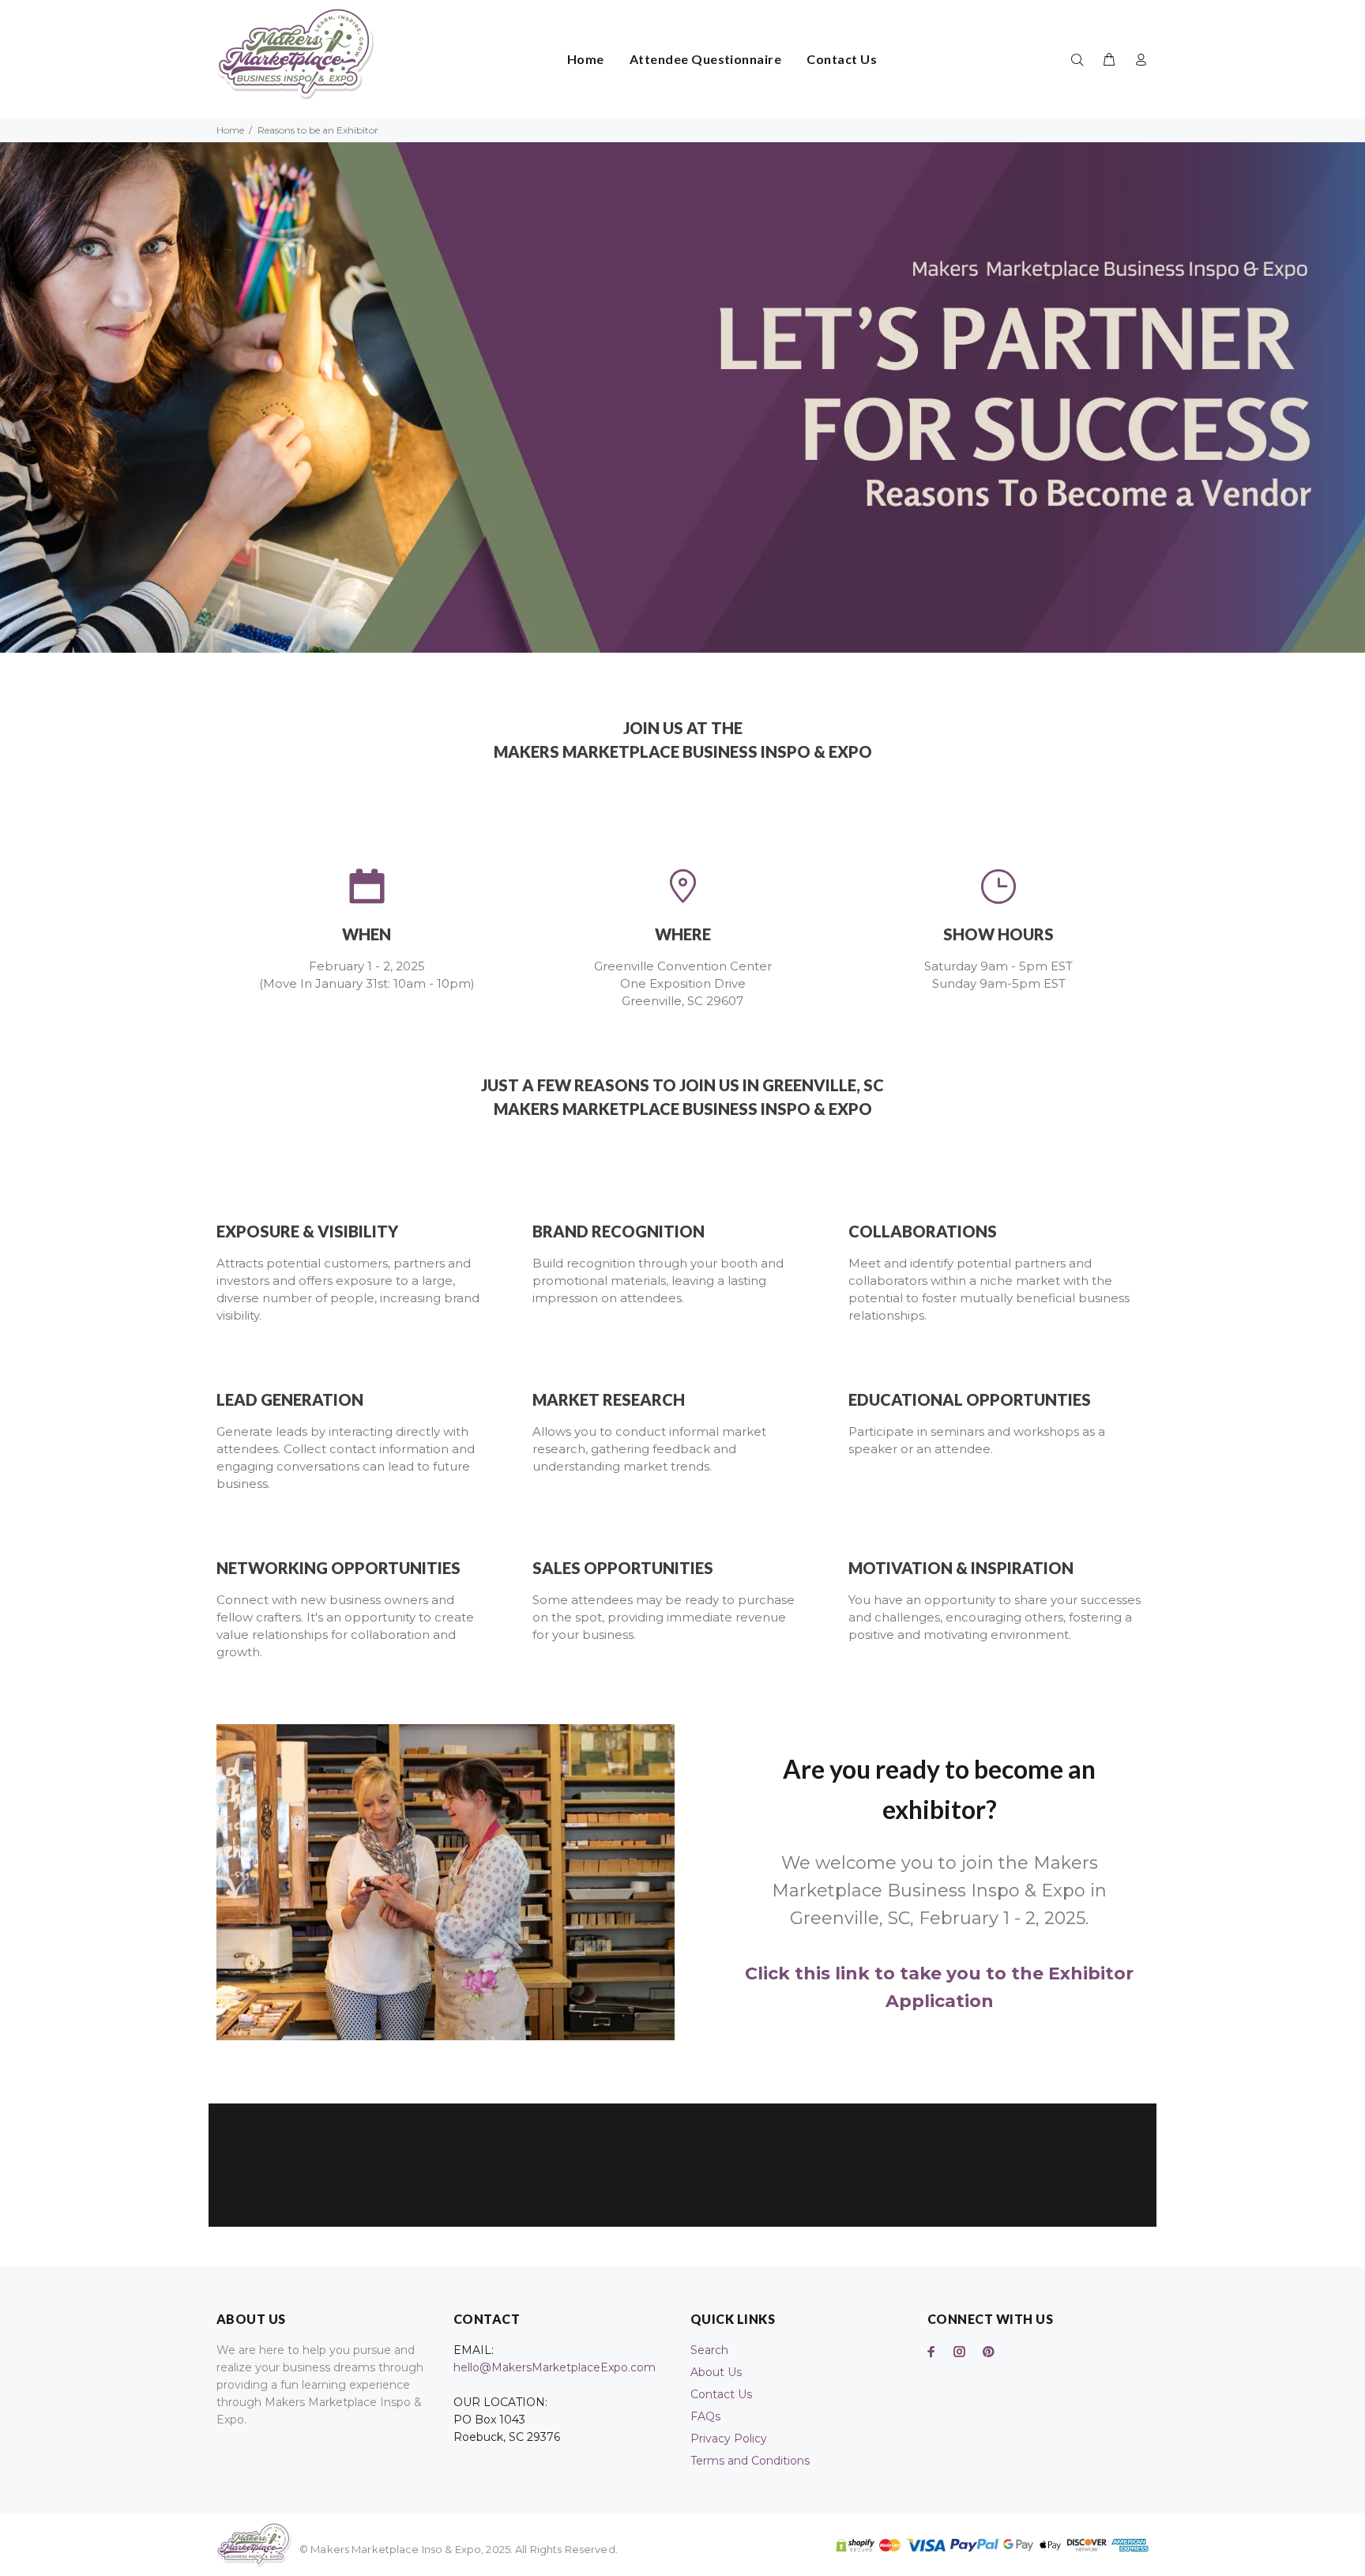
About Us (716, 2372)
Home (230, 130)
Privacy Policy (729, 2439)
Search (709, 2350)
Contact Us (721, 2394)
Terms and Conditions (750, 2461)
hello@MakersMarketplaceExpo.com (555, 2367)
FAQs (705, 2416)
